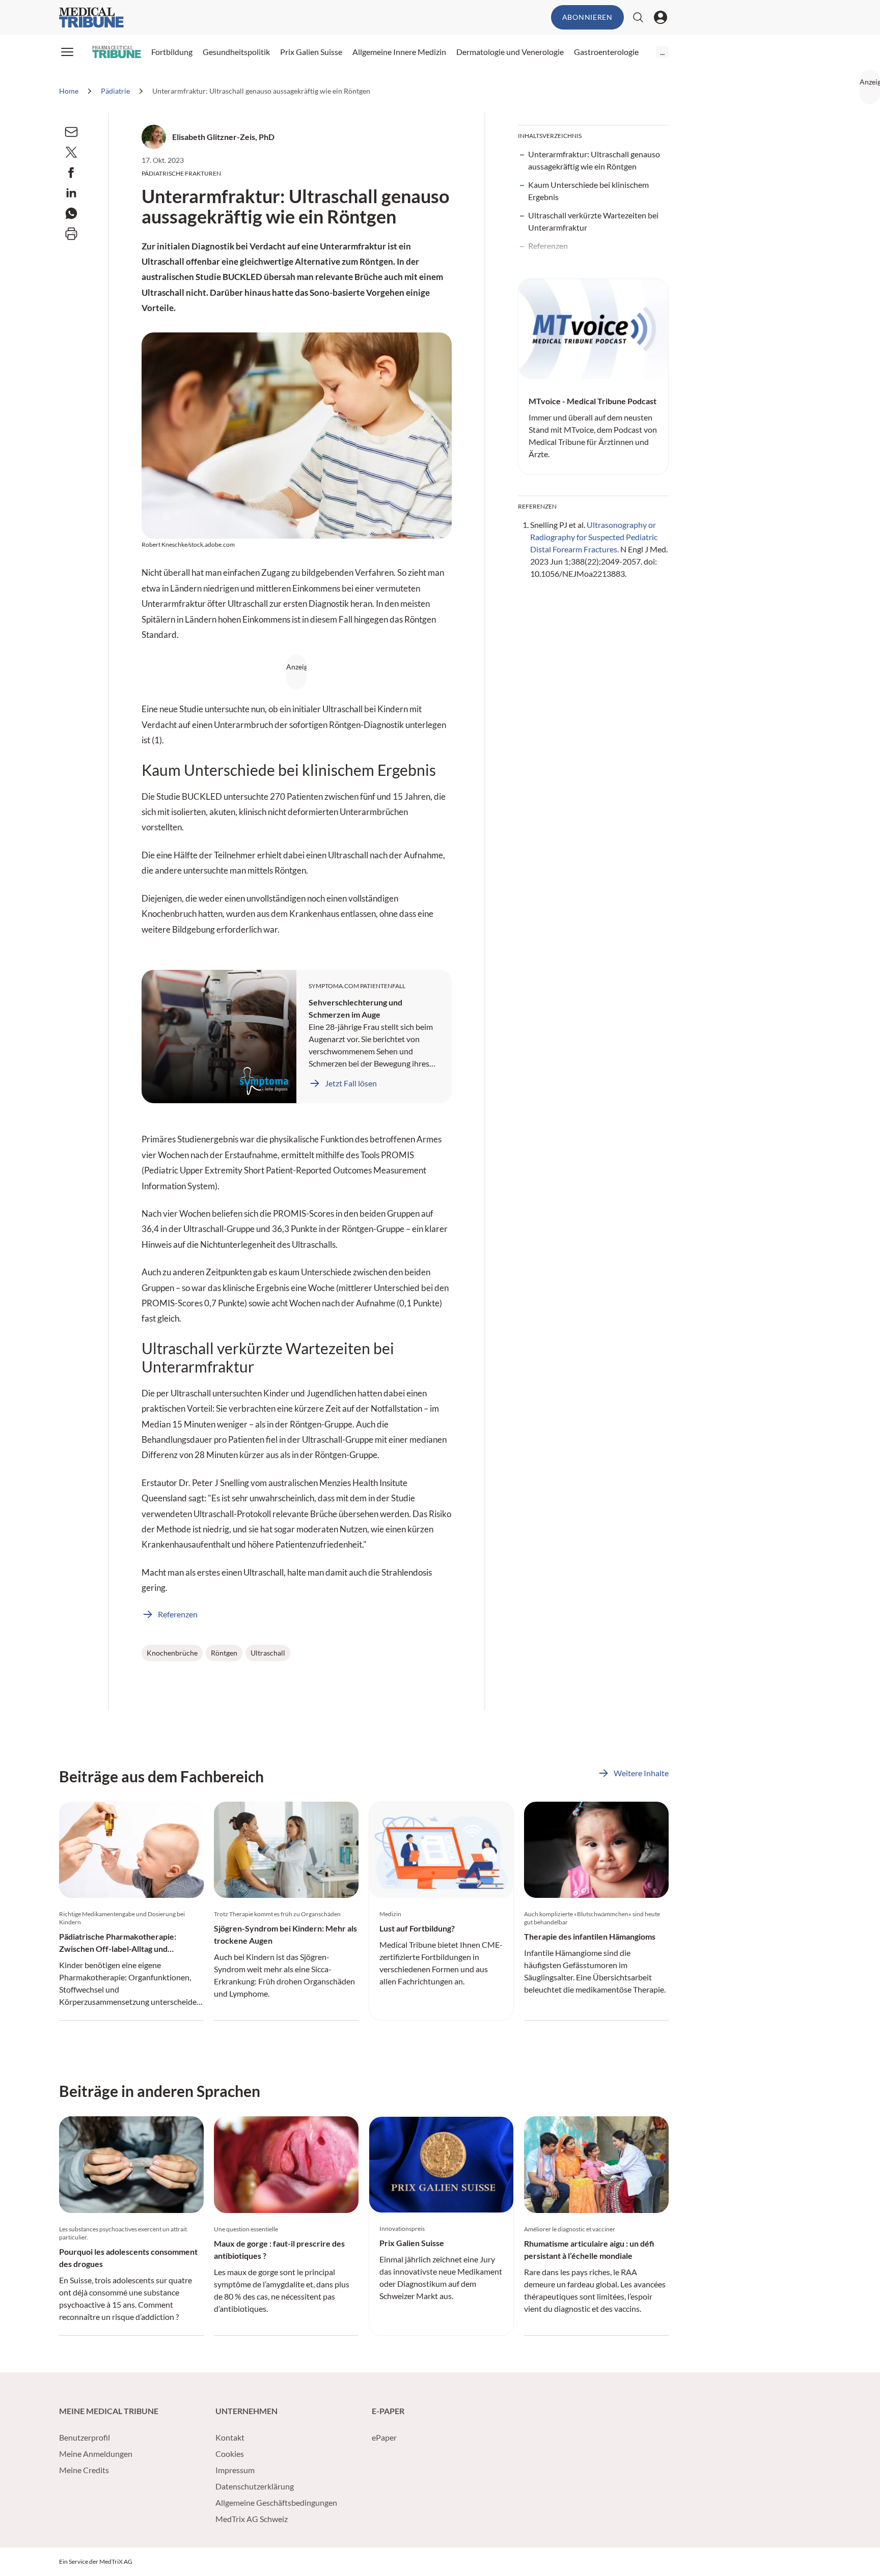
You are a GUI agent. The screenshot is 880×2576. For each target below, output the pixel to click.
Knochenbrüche (172, 1653)
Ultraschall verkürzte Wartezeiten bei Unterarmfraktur (593, 221)
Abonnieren (587, 17)
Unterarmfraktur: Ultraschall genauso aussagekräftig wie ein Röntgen (594, 160)
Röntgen (224, 1653)
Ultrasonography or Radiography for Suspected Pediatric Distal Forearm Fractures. (594, 537)
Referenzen (548, 246)
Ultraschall (268, 1653)
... (662, 52)
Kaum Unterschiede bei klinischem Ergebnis (588, 191)
